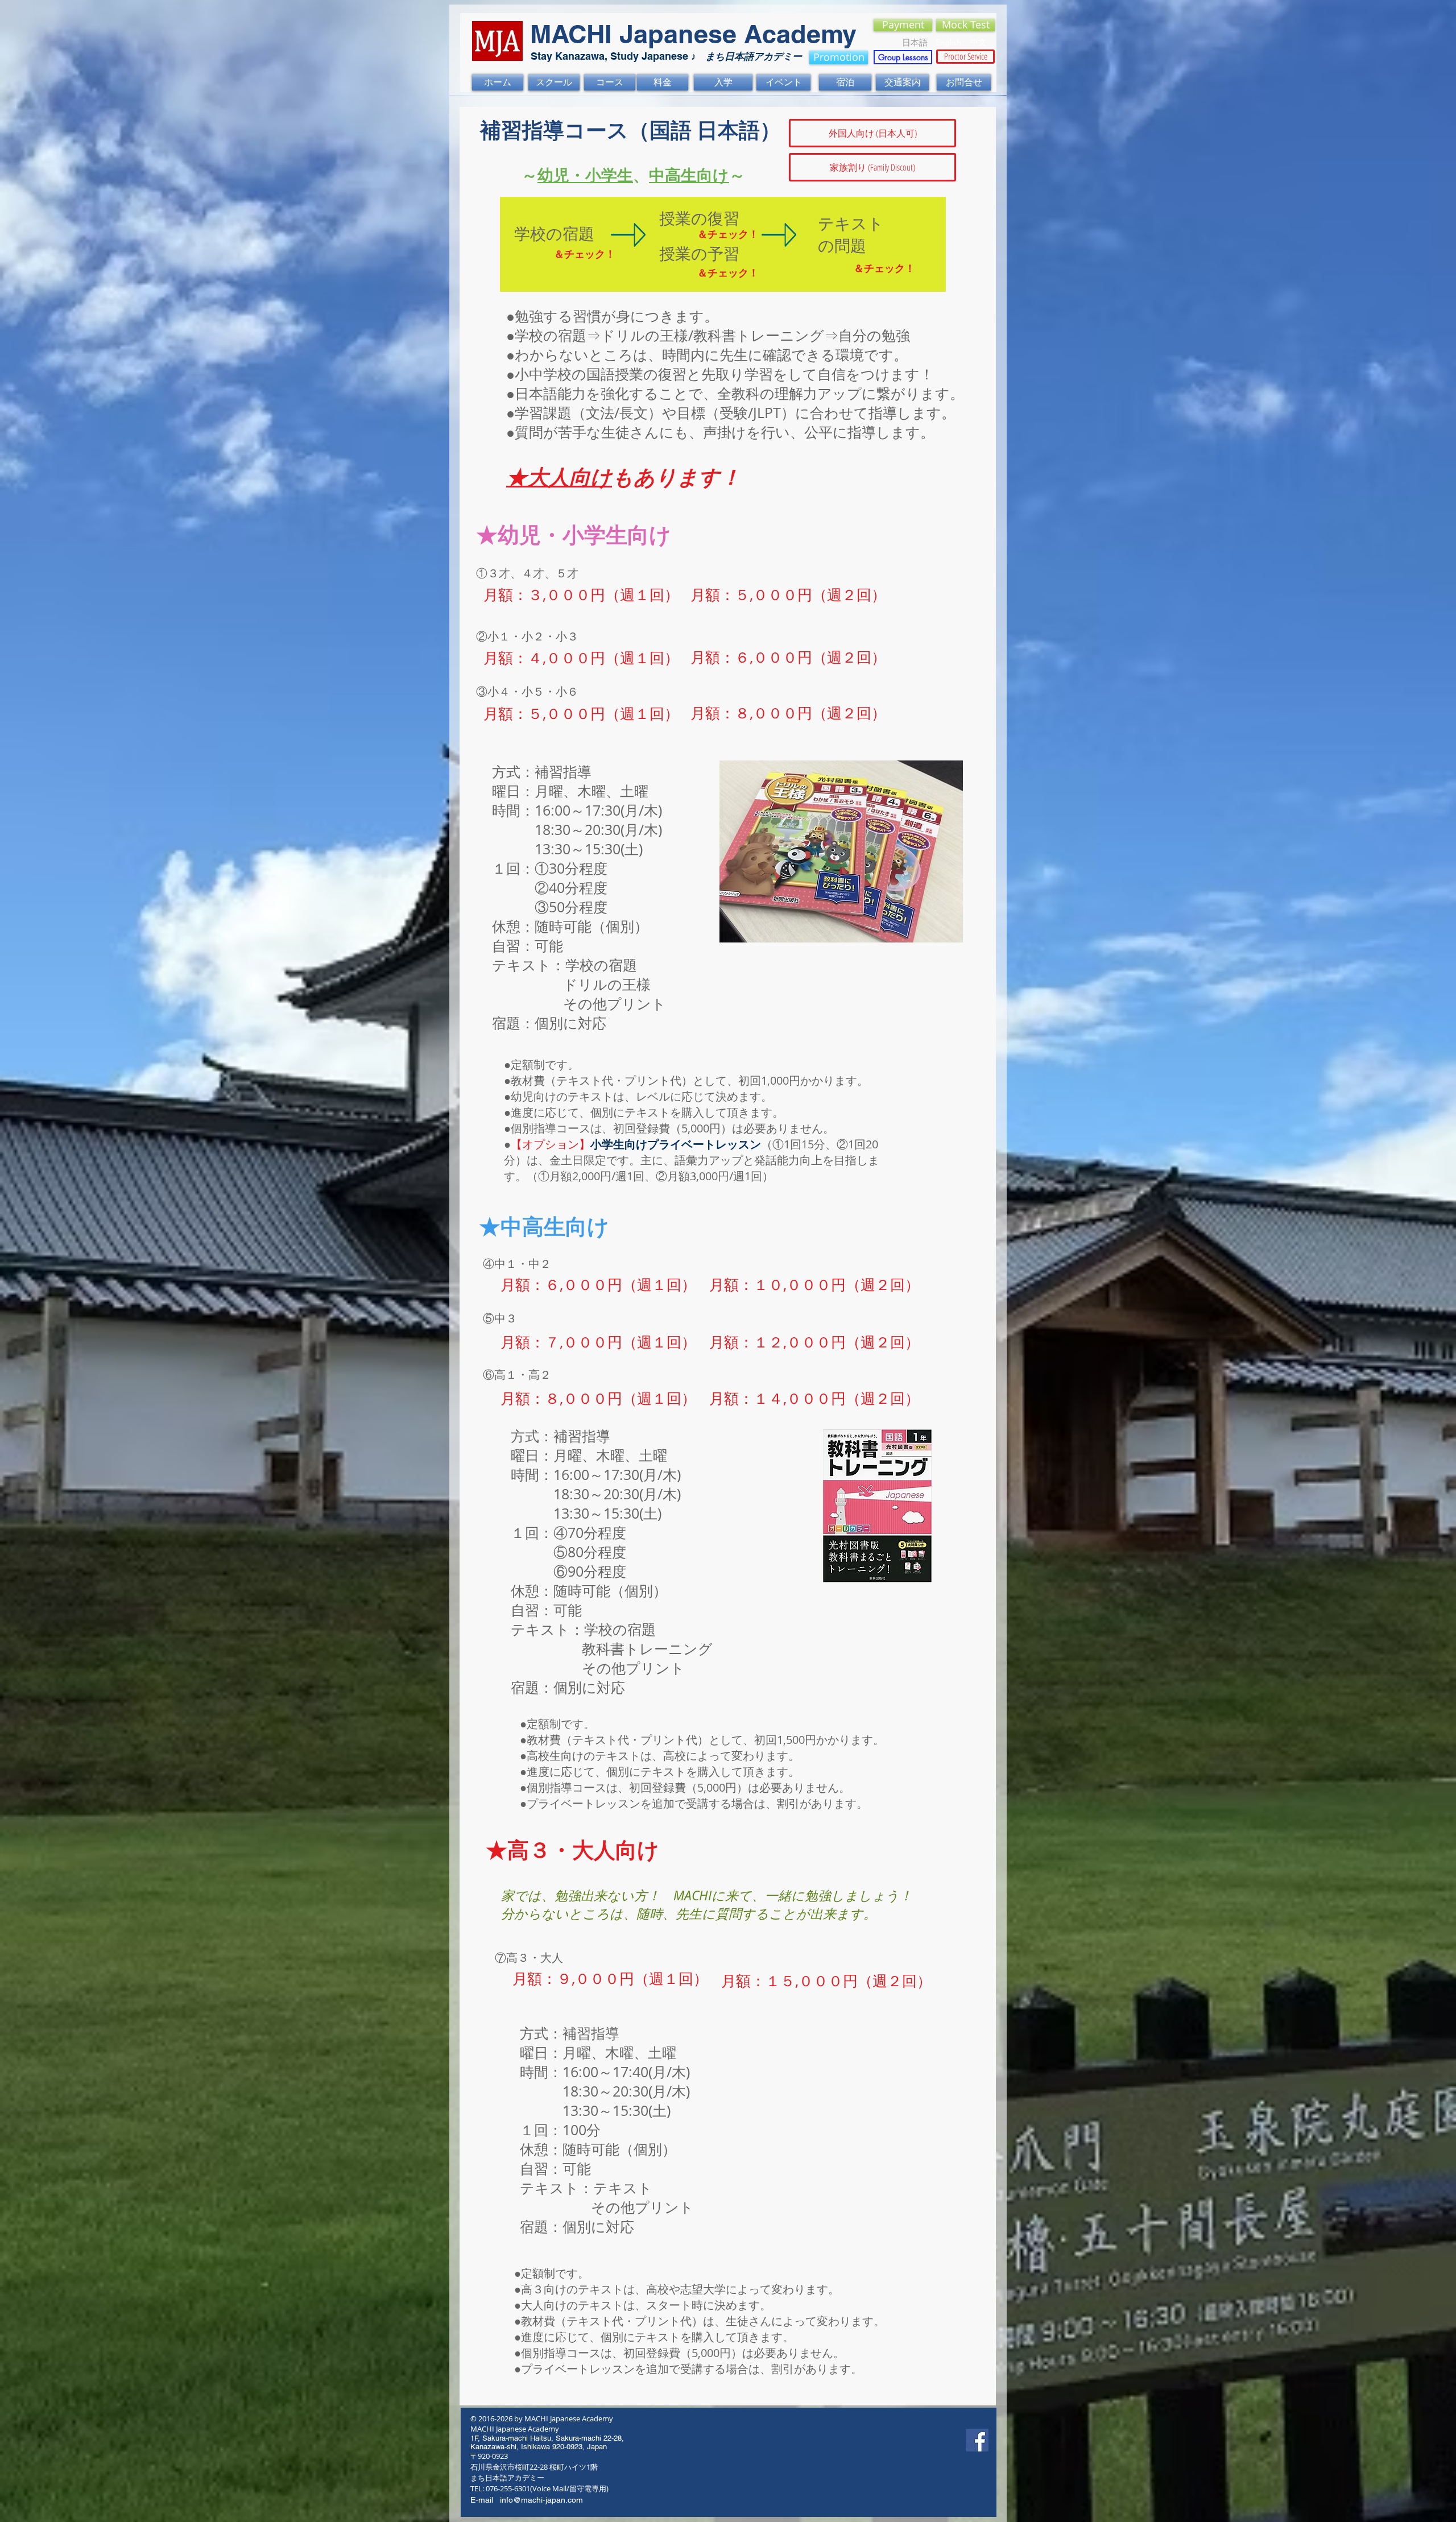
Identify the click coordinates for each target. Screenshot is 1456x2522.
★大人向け (559, 477)
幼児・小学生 (585, 175)
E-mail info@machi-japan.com (527, 2500)
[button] (872, 133)
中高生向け (689, 175)
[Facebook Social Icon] (977, 2440)
